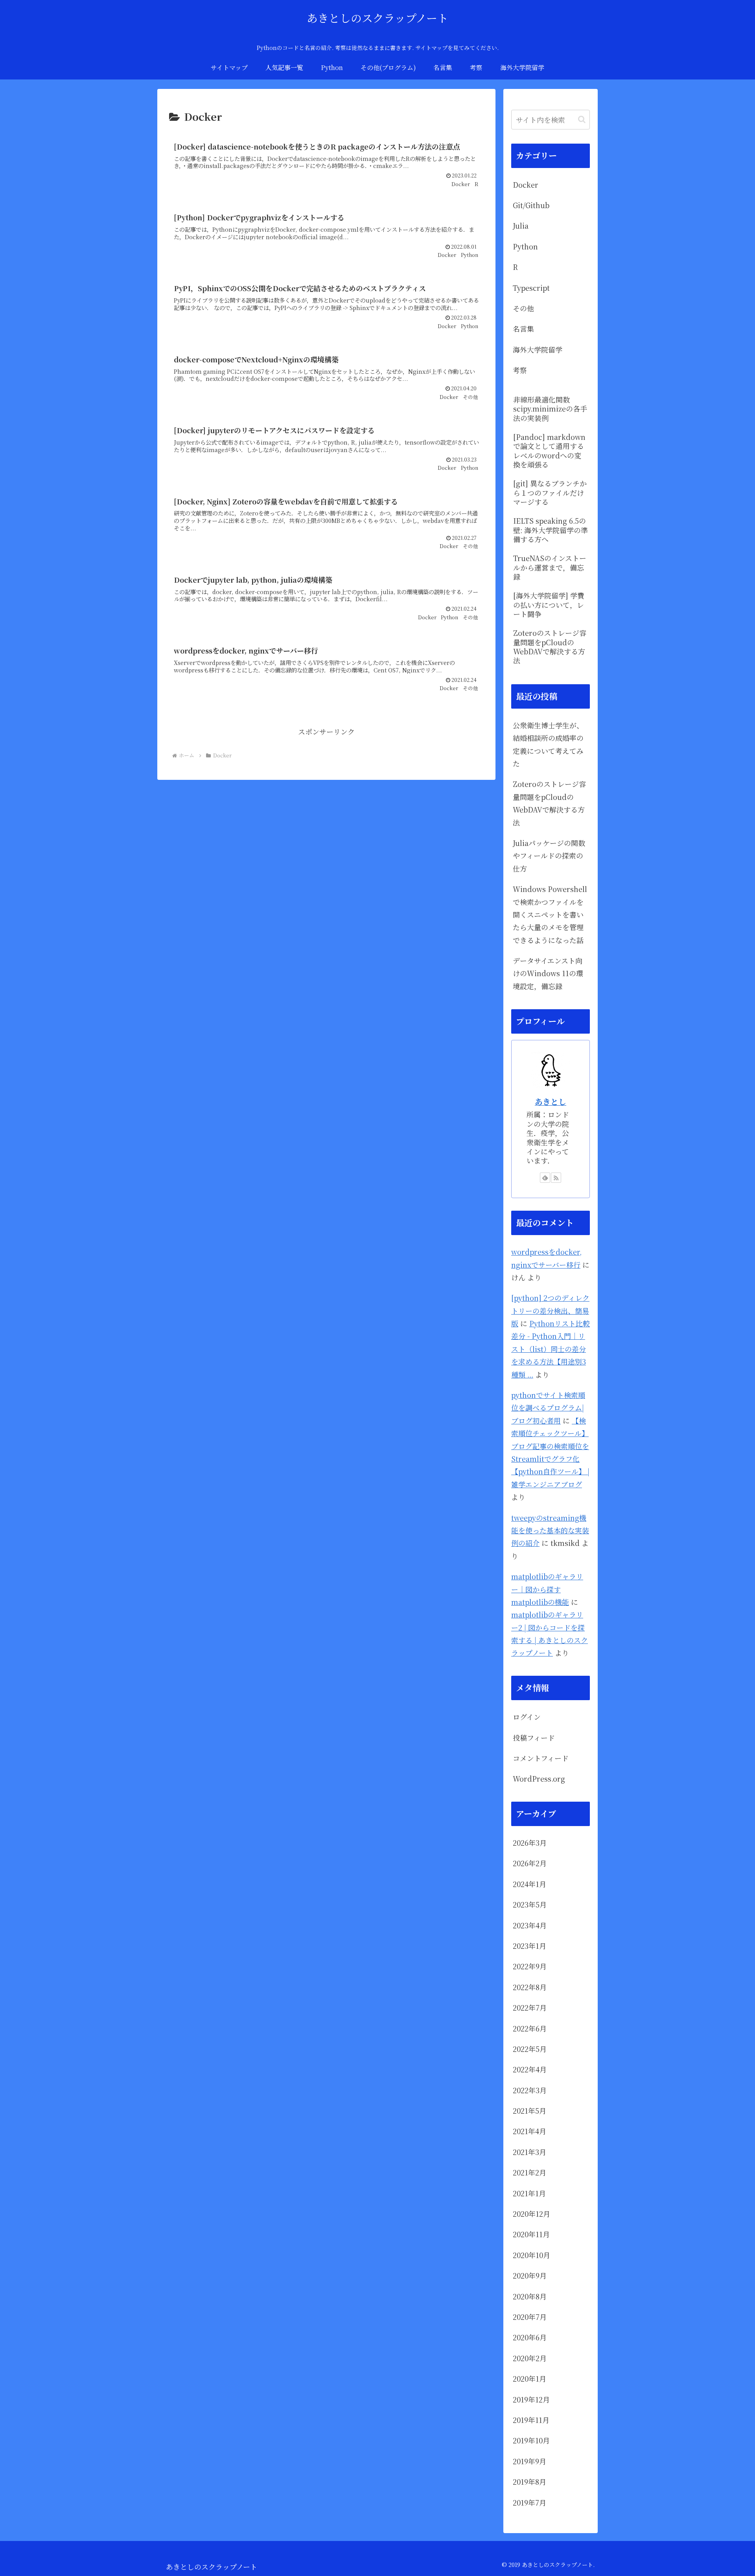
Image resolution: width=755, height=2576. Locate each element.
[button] (582, 119)
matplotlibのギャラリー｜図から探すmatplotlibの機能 (547, 1589)
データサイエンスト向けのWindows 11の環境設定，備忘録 (548, 973)
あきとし (551, 1101)
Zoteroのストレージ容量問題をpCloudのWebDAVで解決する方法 (549, 803)
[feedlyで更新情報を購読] (545, 1178)
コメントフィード (541, 1758)
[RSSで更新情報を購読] (556, 1178)
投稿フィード (534, 1738)
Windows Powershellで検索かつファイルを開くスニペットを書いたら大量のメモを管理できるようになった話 (550, 914)
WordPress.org (539, 1778)
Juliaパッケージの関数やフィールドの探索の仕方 (549, 856)
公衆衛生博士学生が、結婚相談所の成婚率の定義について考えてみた (548, 744)
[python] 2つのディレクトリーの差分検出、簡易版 (550, 1310)
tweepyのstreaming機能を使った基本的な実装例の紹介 (550, 1530)
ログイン (527, 1717)
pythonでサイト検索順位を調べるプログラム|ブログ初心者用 (548, 1408)
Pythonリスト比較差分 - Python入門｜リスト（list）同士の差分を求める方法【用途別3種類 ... (551, 1349)
